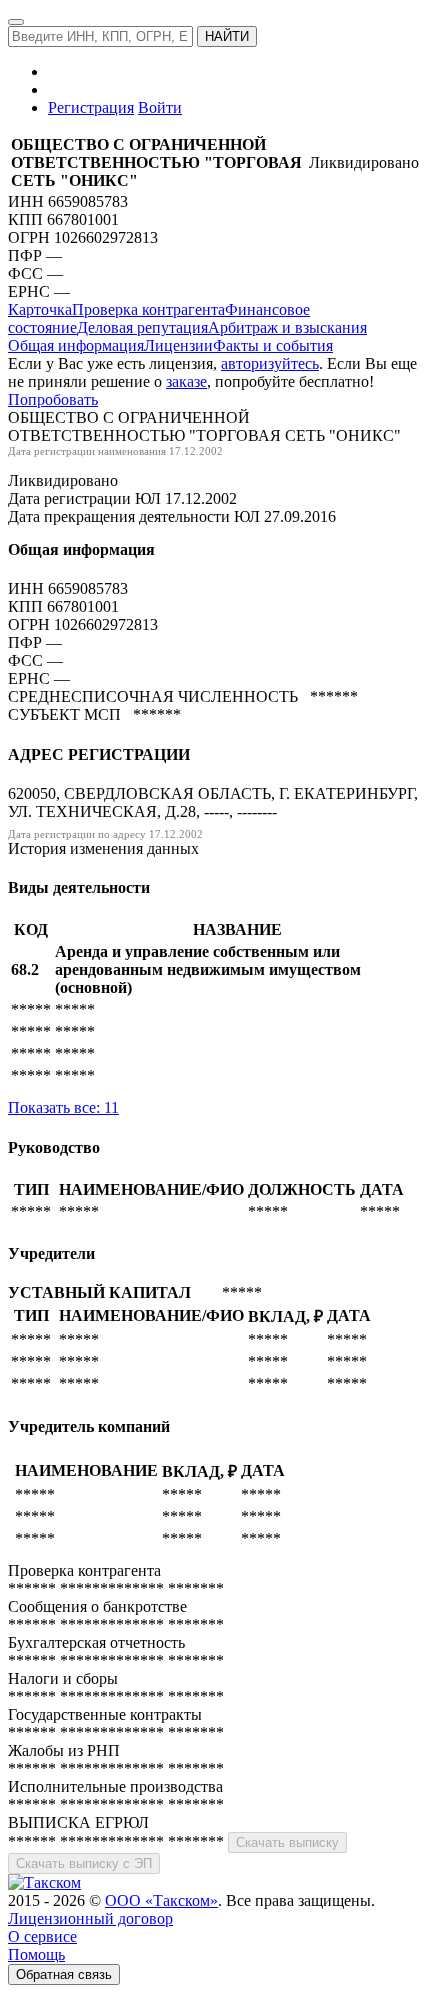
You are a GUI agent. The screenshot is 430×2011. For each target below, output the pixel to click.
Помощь (36, 1954)
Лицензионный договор (90, 1918)
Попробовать (53, 399)
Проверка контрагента (148, 309)
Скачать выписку (287, 1842)
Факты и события (273, 345)
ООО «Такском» (161, 1900)
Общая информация (76, 345)
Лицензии (178, 345)
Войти (160, 107)
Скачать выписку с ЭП (84, 1863)
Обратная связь (64, 1974)
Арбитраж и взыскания (287, 327)
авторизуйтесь (270, 363)
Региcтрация (91, 107)
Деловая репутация (142, 327)
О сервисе (42, 1936)
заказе (186, 381)
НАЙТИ (227, 36)
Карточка (40, 309)
